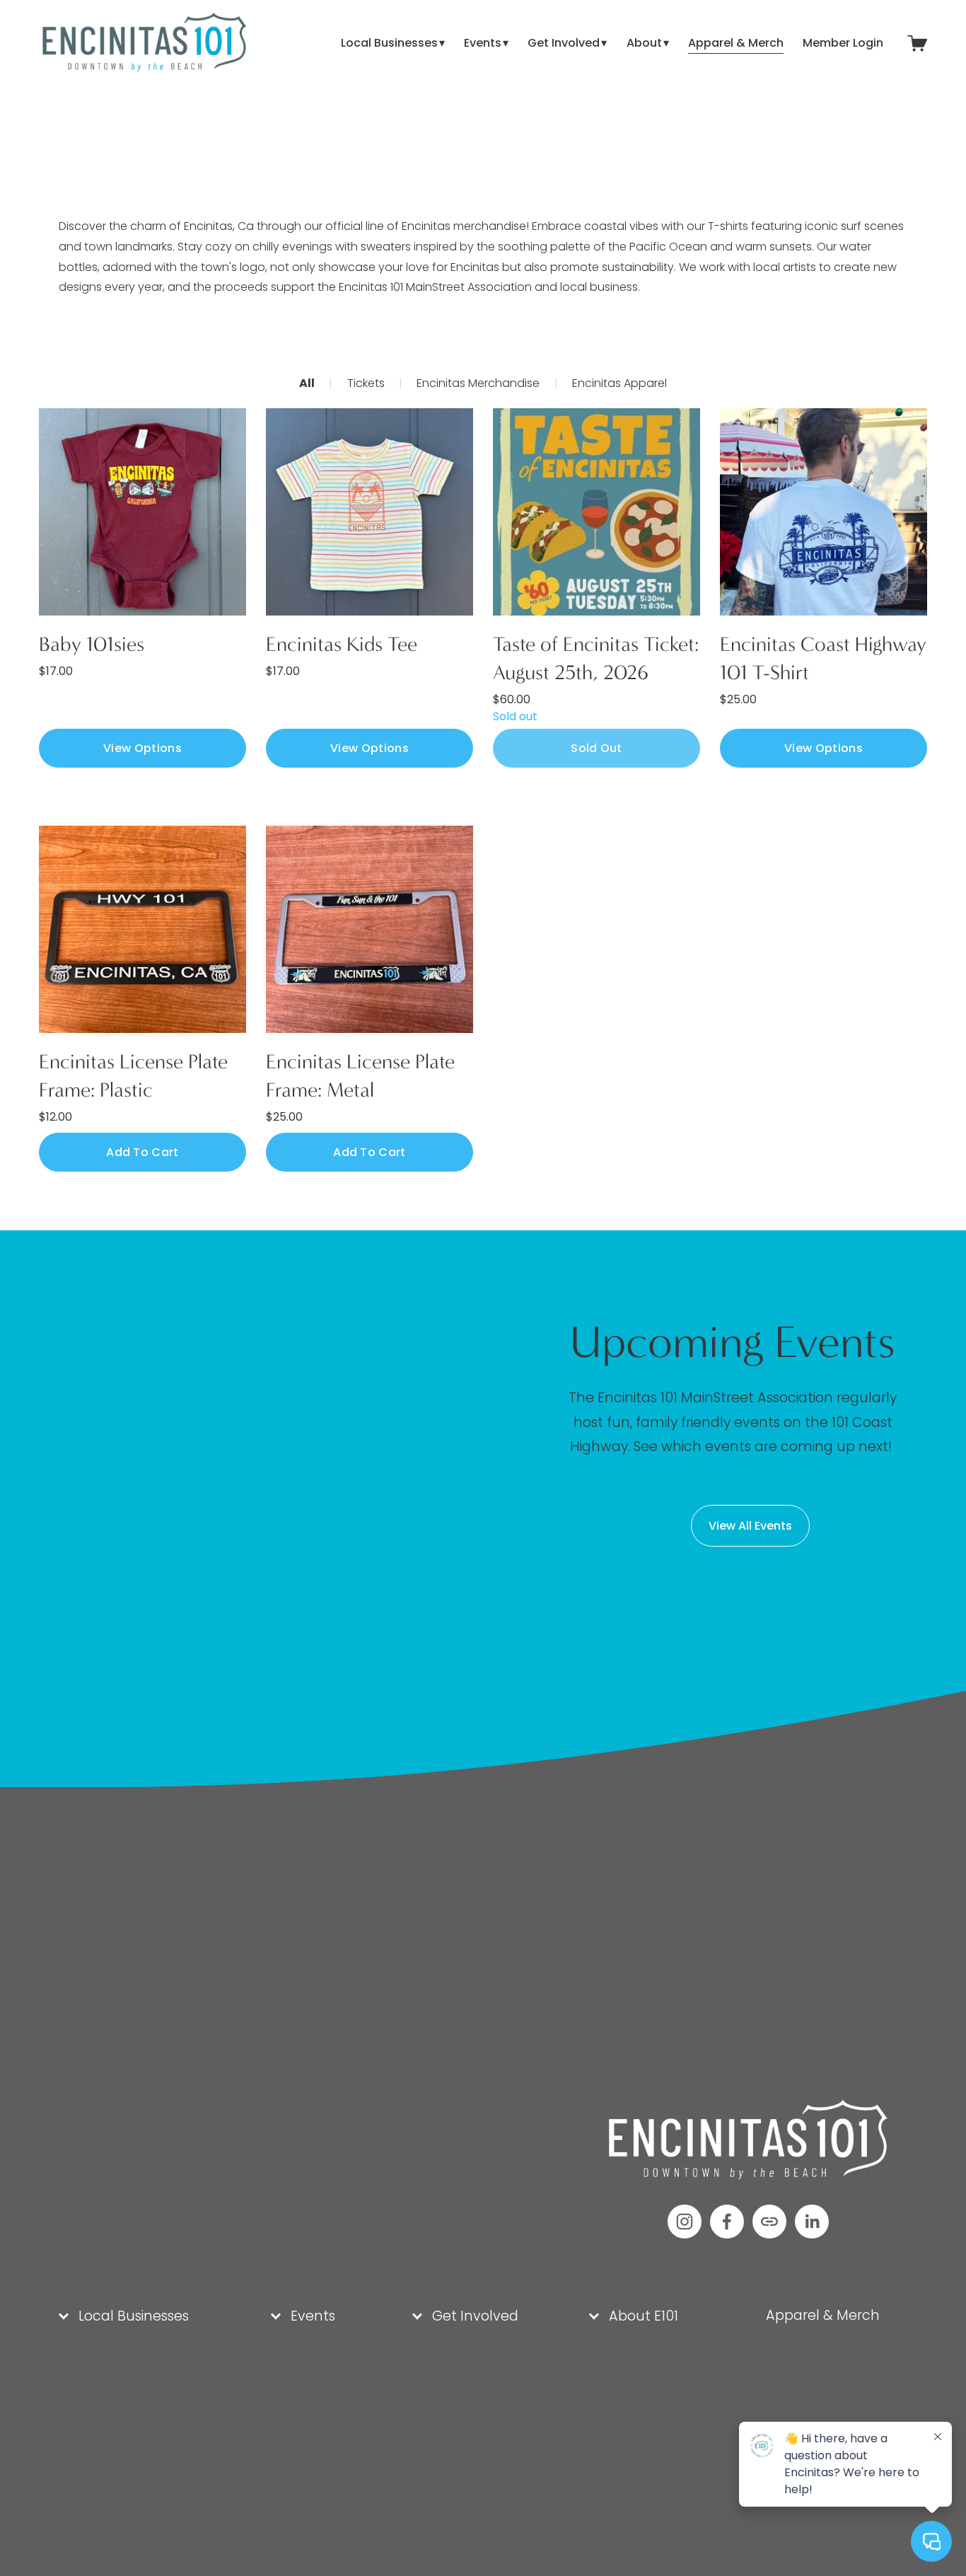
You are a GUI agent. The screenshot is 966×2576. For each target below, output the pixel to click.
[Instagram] (685, 2222)
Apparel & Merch (736, 43)
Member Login (843, 43)
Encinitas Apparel (619, 383)
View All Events (750, 1526)
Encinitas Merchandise (478, 383)
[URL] (769, 2222)
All (307, 383)
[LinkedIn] (812, 2222)
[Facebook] (727, 2222)
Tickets (366, 383)
